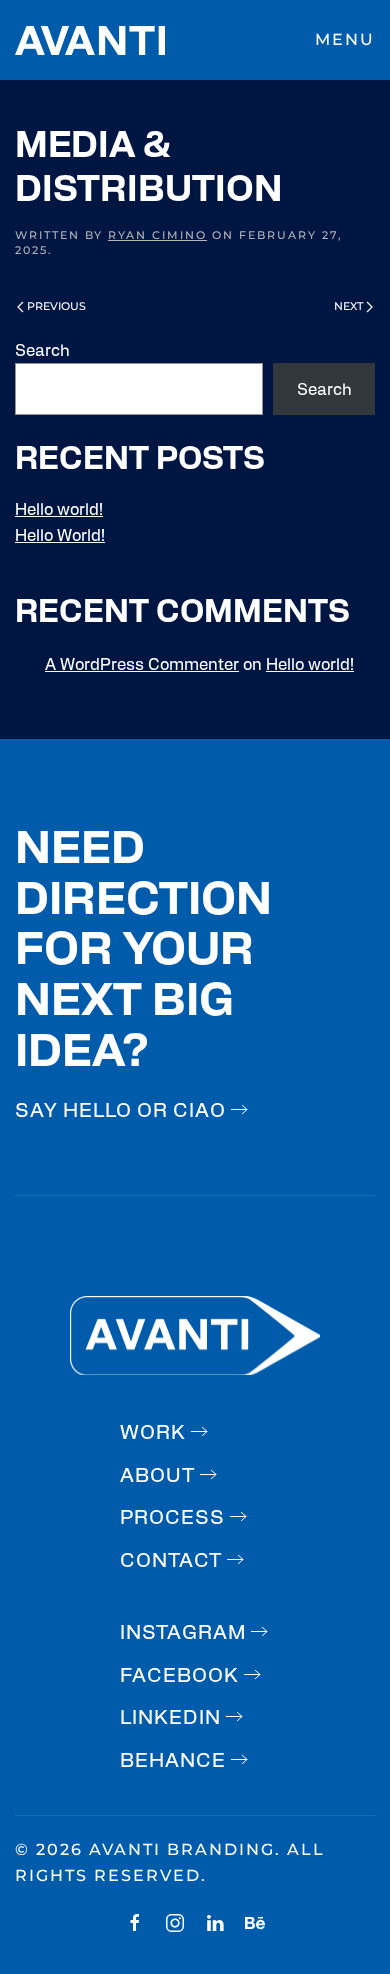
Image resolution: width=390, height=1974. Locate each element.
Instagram (183, 1630)
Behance (173, 1758)
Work (153, 1430)
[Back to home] (90, 40)
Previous (56, 306)
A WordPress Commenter (142, 663)
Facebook (179, 1673)
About (157, 1473)
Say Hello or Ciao (120, 1108)
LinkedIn (170, 1715)
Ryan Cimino (157, 235)
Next (348, 306)
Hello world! (59, 508)
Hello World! (60, 534)
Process (172, 1515)
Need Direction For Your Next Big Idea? (143, 945)
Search (42, 349)
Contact (171, 1558)
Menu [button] (345, 39)
